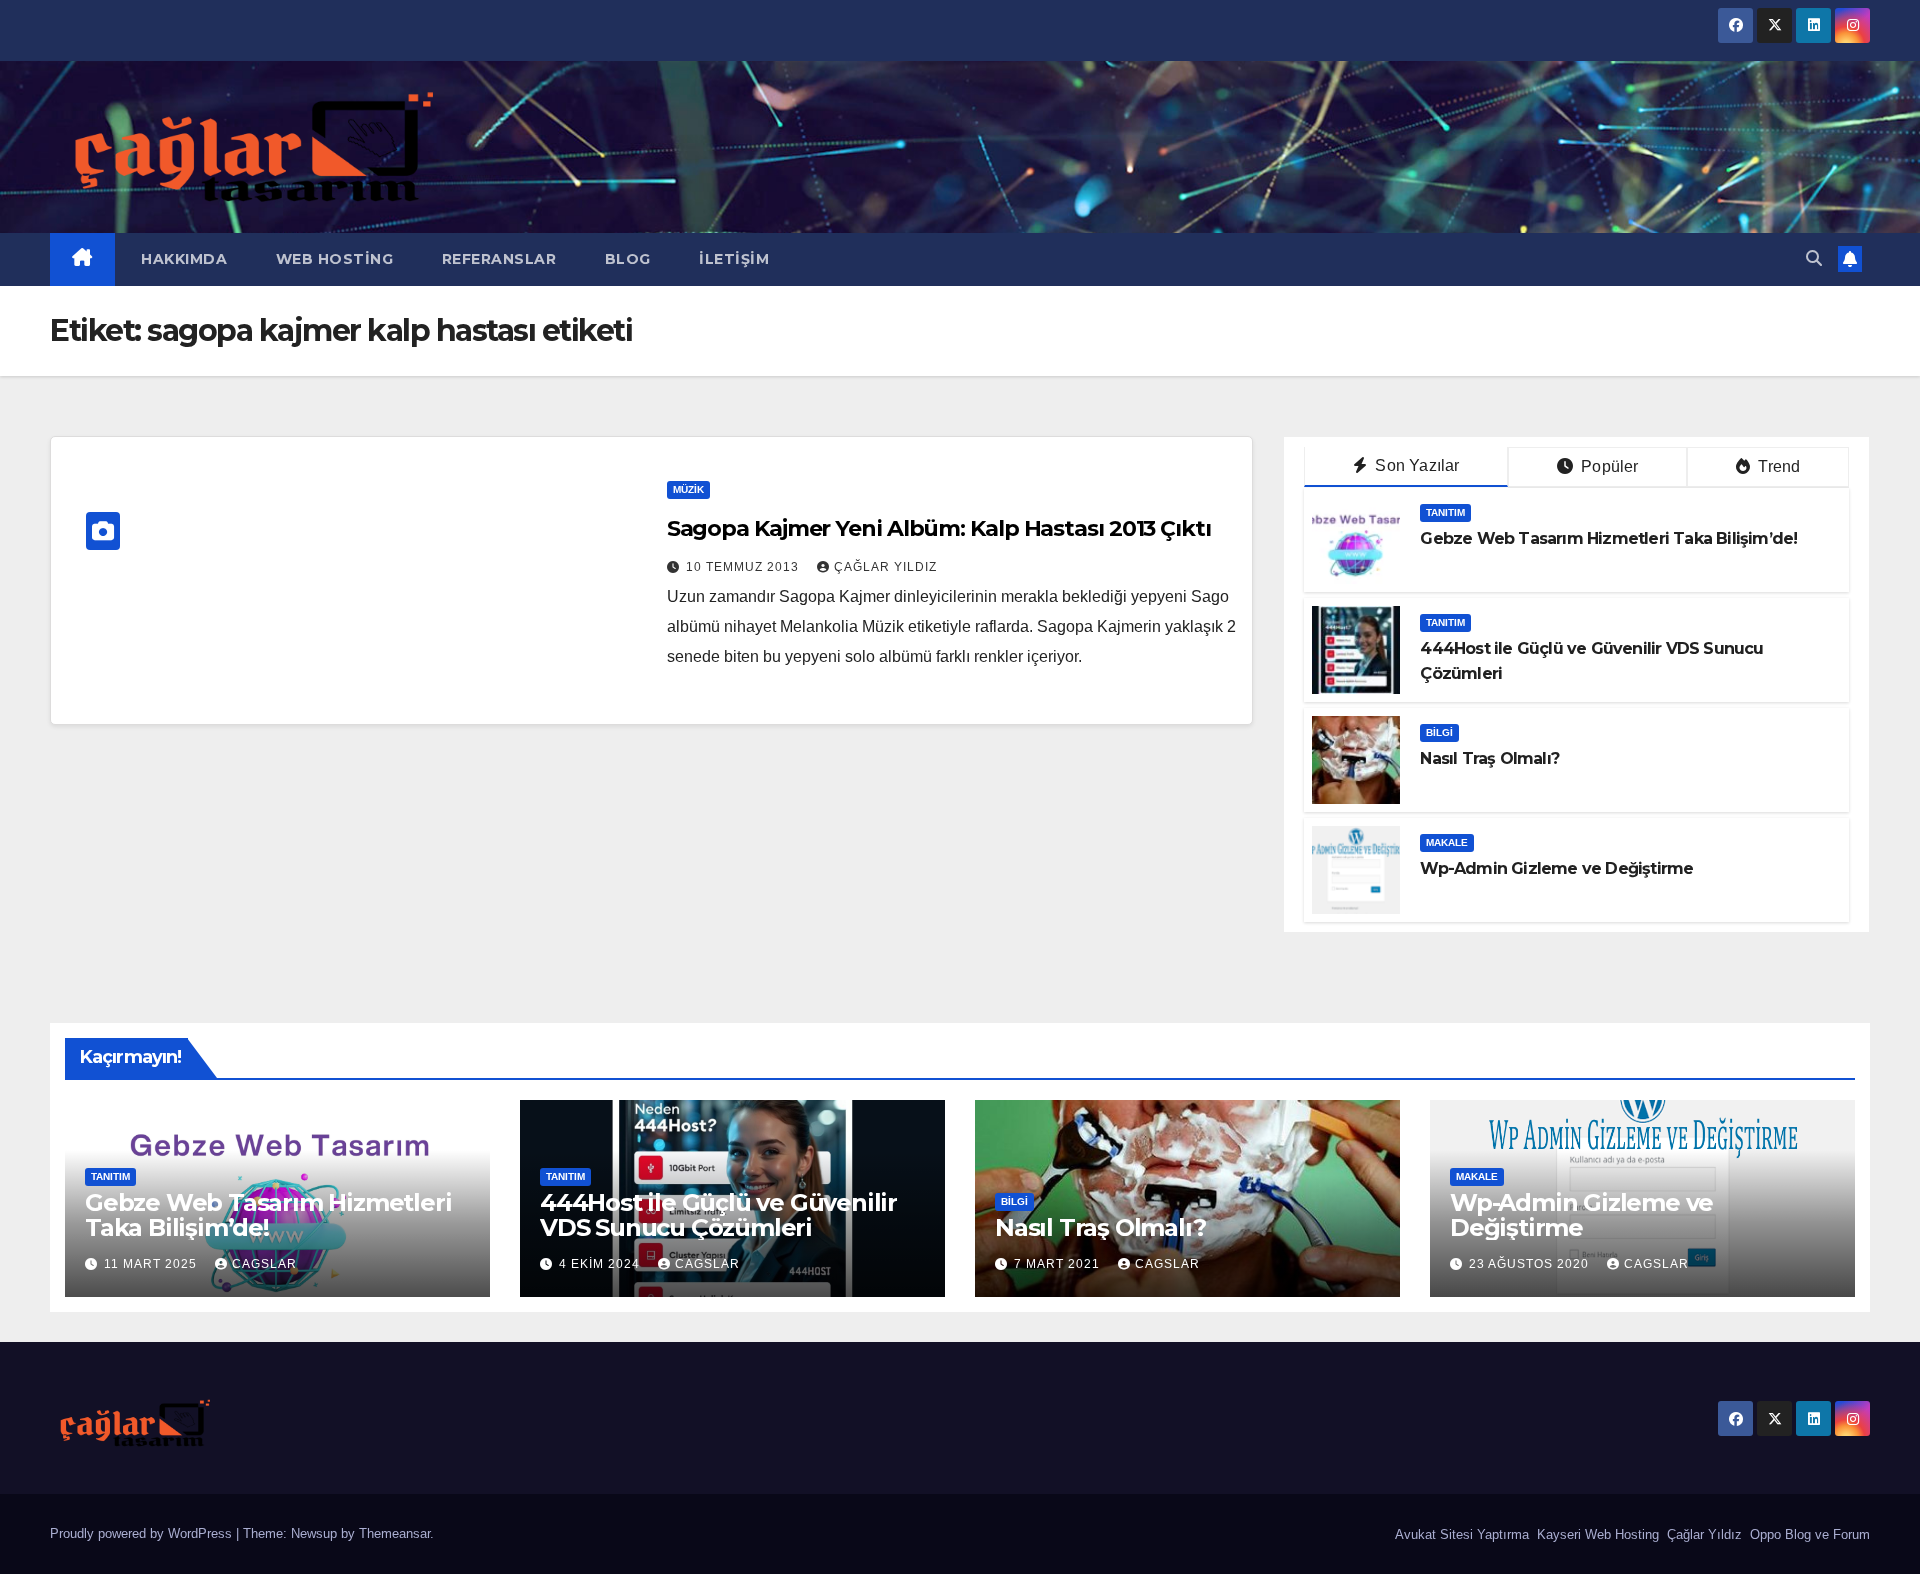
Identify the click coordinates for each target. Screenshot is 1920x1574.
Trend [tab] (1777, 466)
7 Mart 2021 (1059, 1264)
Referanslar (496, 259)
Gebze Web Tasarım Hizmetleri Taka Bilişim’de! (1608, 538)
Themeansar (394, 1533)
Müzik (688, 489)
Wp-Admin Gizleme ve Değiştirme (1556, 868)
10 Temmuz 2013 (744, 567)
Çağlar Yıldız (1702, 1534)
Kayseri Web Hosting (1596, 1534)
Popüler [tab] (1608, 466)
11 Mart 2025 (152, 1264)
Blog (625, 259)
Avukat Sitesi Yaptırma (1460, 1534)
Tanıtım (1445, 512)
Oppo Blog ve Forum (1808, 1534)
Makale (1447, 842)
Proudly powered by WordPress (143, 1533)
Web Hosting (332, 259)
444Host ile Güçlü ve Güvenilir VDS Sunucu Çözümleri (718, 1215)
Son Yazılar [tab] (1415, 465)
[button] (1814, 258)
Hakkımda (182, 259)
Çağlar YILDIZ (885, 567)
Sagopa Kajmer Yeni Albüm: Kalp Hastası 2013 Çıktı (939, 528)
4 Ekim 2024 (601, 1264)
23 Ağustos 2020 (1531, 1264)
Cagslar (264, 1264)
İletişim (732, 259)
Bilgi (1439, 732)
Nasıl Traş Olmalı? (1489, 758)
